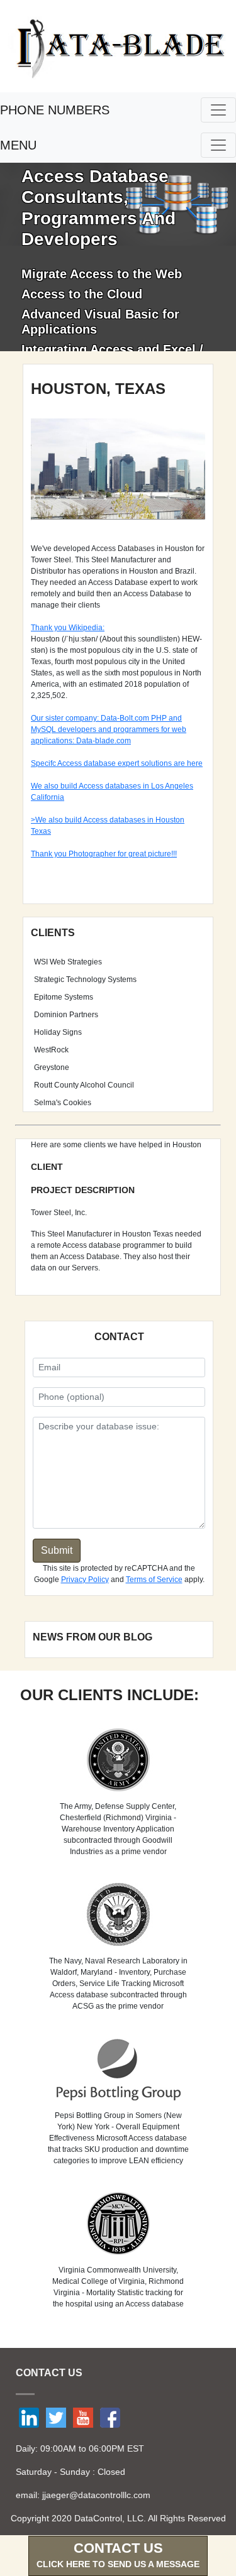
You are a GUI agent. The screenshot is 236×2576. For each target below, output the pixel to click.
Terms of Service (154, 1580)
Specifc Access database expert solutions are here (117, 763)
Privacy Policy (85, 1580)
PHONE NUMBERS (55, 110)
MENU (18, 145)
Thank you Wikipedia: (68, 628)
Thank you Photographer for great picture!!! (104, 854)
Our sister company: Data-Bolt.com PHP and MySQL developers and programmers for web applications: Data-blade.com (109, 729)
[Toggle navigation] (218, 110)
